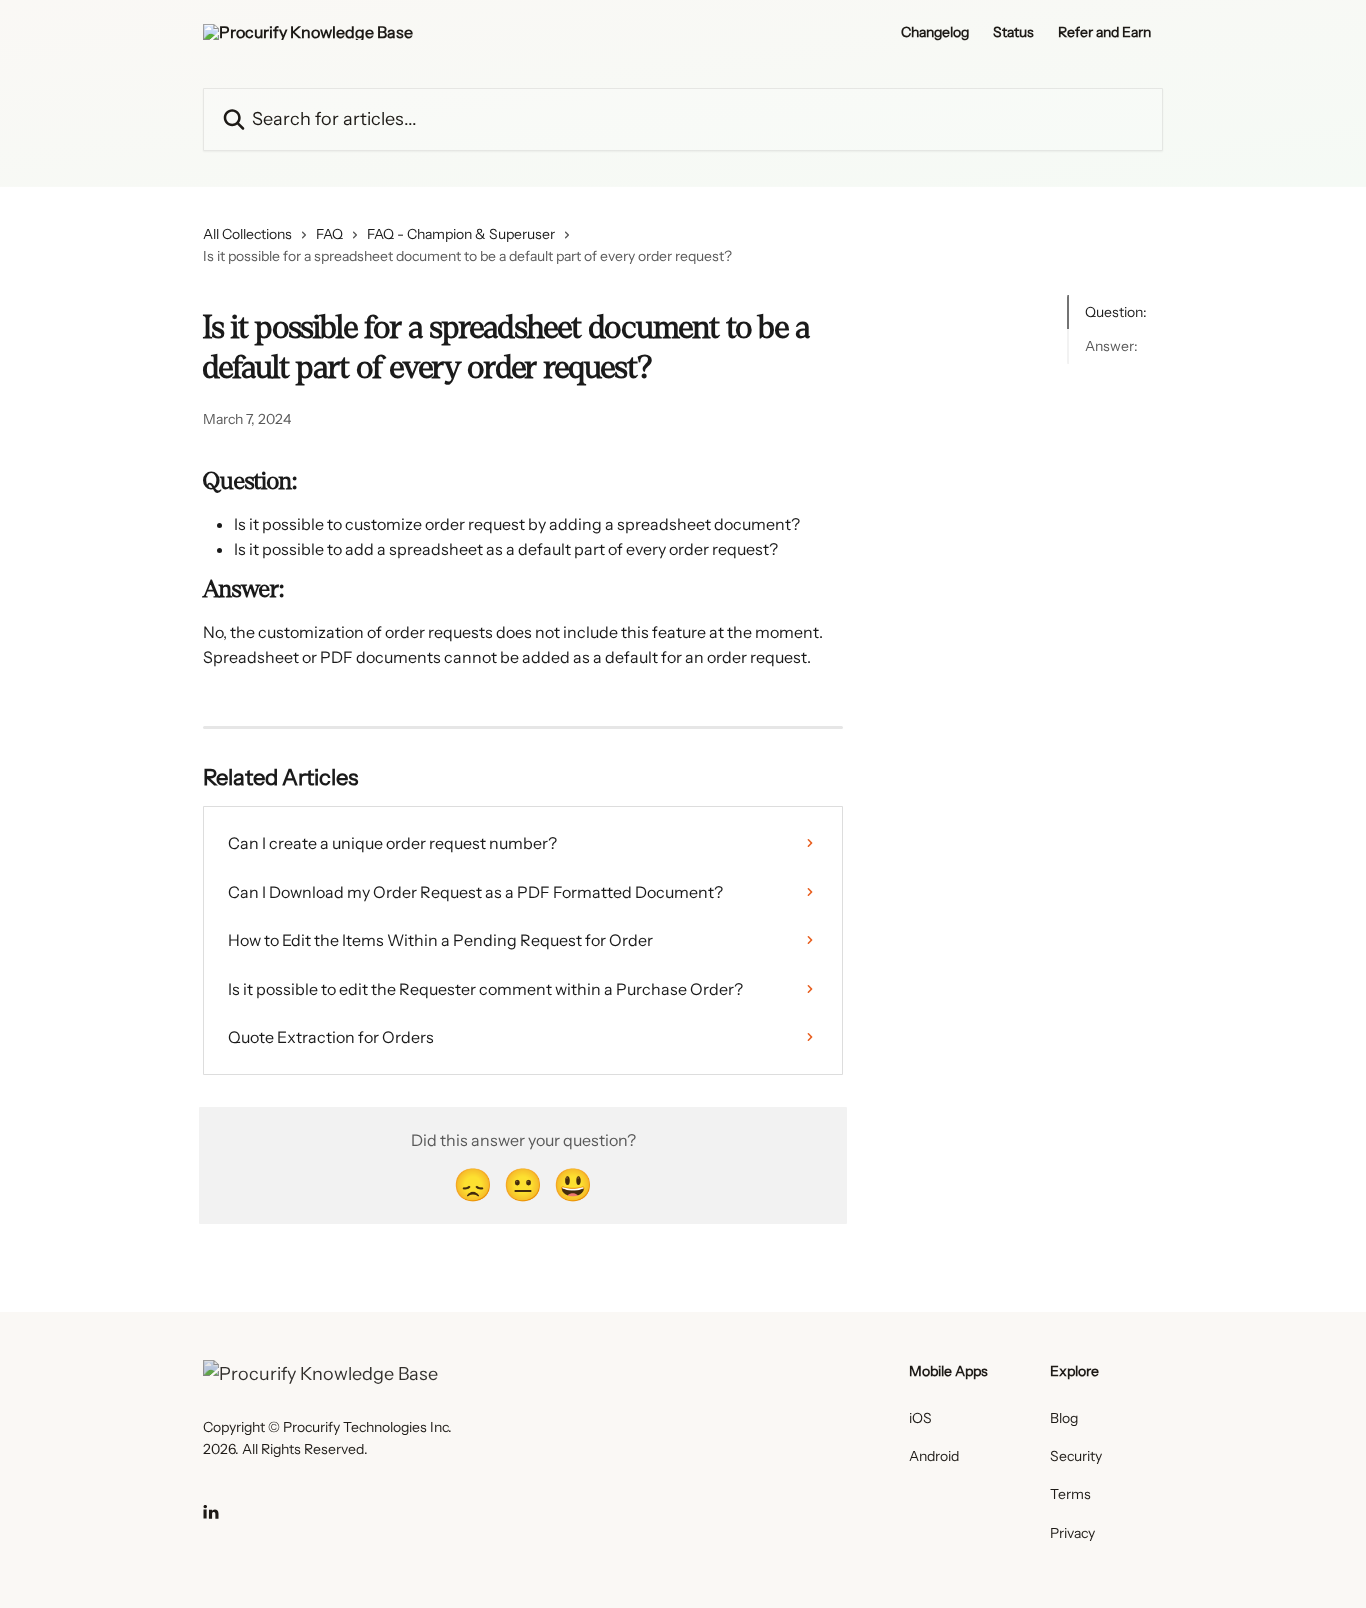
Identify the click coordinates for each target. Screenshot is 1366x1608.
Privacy (1072, 1533)
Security (1076, 1456)
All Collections (247, 234)
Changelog (935, 32)
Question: (1116, 312)
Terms (1070, 1494)
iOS (920, 1418)
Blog (1064, 1418)
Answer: (1111, 346)
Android (934, 1456)
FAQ (329, 234)
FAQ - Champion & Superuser (461, 234)
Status (1013, 32)
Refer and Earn (1104, 32)
